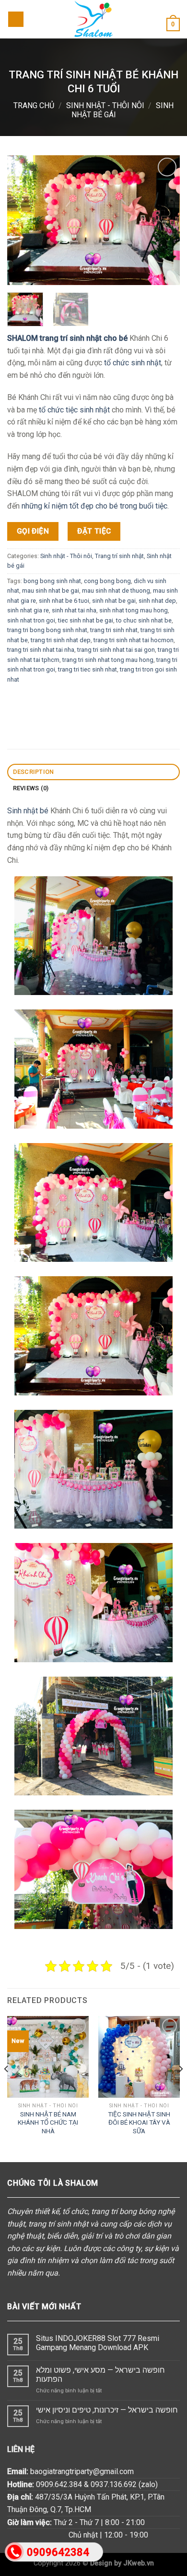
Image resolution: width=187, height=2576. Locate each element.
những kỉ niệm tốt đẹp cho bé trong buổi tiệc (94, 506)
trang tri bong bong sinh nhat (47, 630)
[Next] (180, 2088)
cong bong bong (107, 581)
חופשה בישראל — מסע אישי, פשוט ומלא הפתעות (100, 2375)
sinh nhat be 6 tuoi (64, 601)
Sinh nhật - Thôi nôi (105, 106)
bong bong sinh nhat (52, 581)
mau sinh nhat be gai (51, 591)
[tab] (93, 772)
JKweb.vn (139, 2563)
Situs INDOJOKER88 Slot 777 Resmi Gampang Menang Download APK (98, 2343)
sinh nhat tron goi (31, 620)
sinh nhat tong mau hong (134, 610)
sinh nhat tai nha (74, 610)
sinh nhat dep (157, 601)
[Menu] (16, 19)
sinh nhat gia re (28, 610)
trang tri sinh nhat (114, 630)
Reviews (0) (31, 788)
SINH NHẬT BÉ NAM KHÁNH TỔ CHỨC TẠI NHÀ (48, 2122)
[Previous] (7, 2088)
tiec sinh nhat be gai (86, 620)
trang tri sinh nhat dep (61, 640)
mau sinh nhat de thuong (116, 591)
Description (34, 772)
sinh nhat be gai (114, 601)
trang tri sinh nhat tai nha (41, 650)
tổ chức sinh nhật (133, 363)
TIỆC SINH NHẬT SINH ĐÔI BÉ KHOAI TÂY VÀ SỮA (139, 2122)
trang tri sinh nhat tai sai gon (116, 650)
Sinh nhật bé (28, 811)
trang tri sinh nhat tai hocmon (134, 640)
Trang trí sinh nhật (119, 556)
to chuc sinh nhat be (144, 620)
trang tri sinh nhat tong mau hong (108, 659)
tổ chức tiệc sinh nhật (74, 410)
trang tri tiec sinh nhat (88, 669)
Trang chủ (34, 106)
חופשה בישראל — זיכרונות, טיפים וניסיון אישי (107, 2410)
